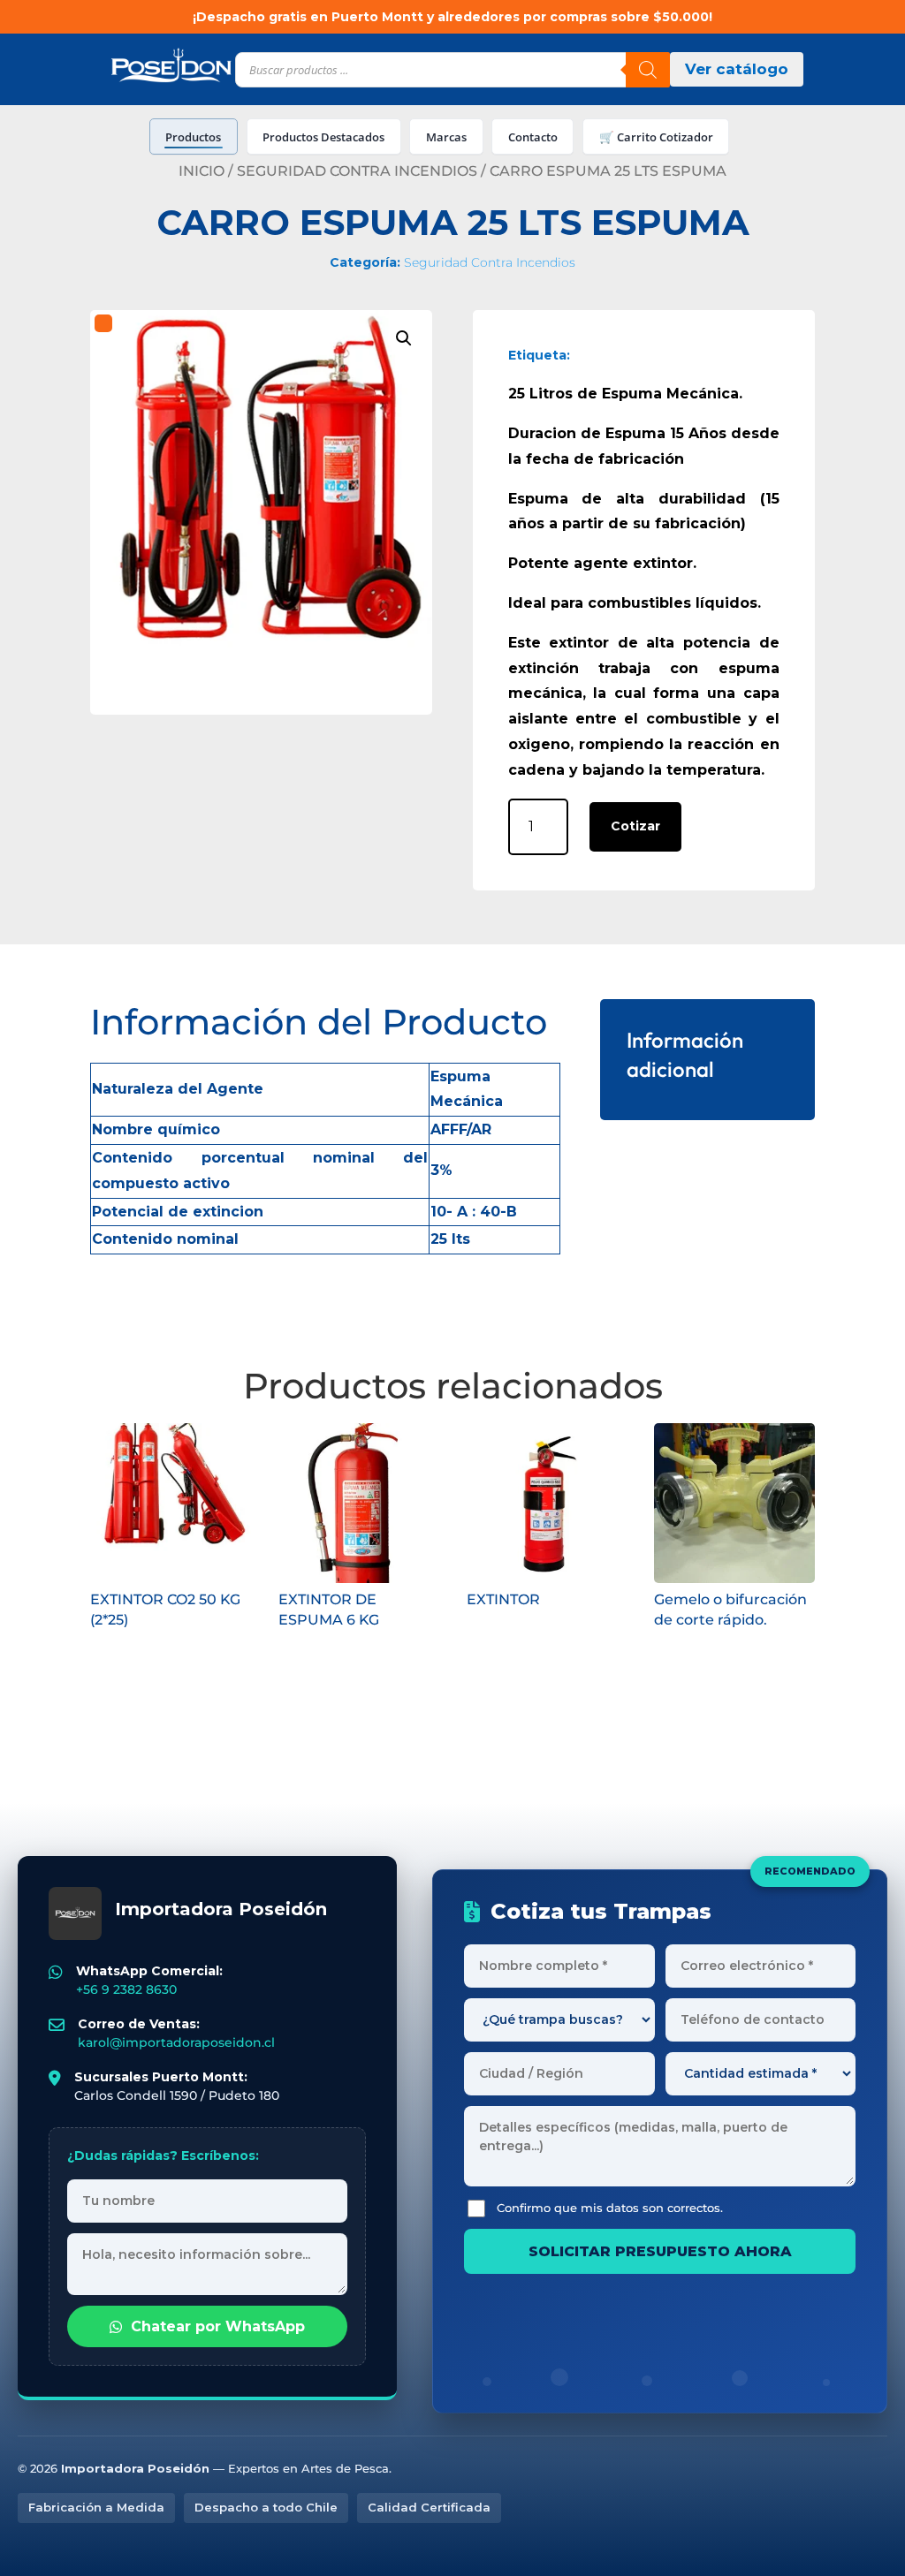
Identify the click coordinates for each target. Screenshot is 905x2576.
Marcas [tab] (446, 137)
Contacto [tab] (533, 137)
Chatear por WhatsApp (218, 2326)
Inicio (202, 171)
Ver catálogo (737, 69)
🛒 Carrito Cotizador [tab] (656, 137)
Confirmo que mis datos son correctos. (610, 2208)
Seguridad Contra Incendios (357, 171)
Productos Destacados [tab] (323, 137)
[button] (404, 338)
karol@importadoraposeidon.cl (176, 2042)
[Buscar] (648, 70)
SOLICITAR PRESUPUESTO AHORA (660, 2251)
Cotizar (635, 826)
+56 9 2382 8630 (126, 1989)
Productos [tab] (193, 137)
